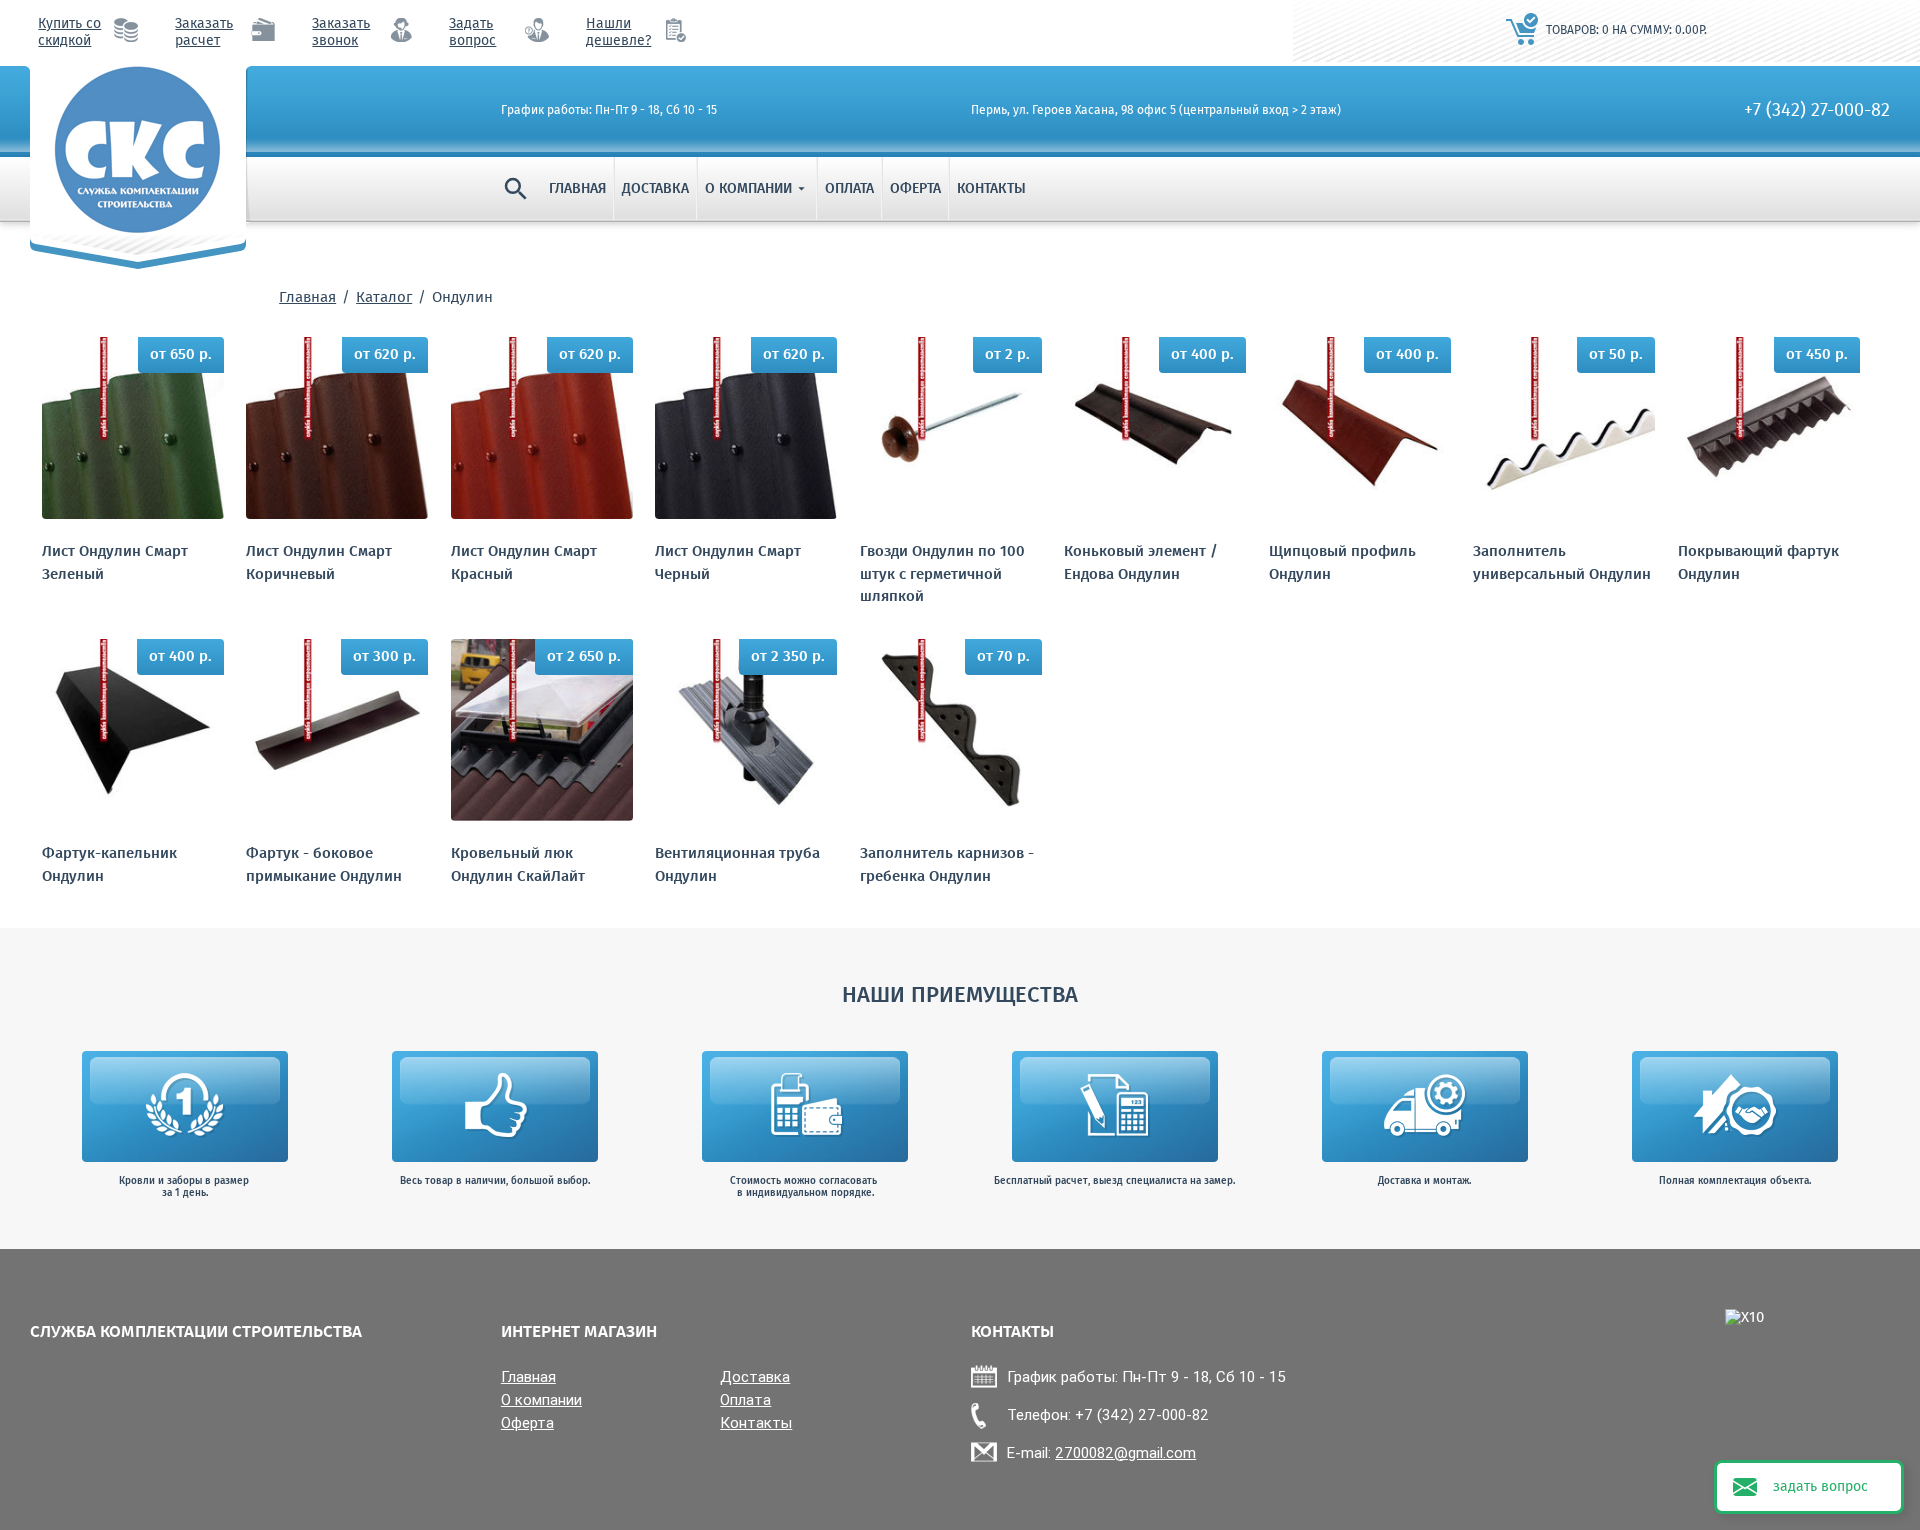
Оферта (915, 189)
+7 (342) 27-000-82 (1817, 111)
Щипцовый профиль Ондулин (1342, 563)
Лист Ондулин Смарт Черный (728, 563)
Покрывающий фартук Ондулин (1758, 563)
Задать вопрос (472, 33)
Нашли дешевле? (618, 33)
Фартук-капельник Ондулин (109, 865)
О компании (757, 189)
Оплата (849, 189)
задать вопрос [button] (1820, 1487)
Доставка (655, 189)
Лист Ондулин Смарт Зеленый (115, 563)
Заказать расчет (204, 33)
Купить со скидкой (69, 33)
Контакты (991, 189)
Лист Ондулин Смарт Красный (524, 563)
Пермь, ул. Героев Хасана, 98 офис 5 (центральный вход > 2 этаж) (1156, 111)
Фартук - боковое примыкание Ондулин (324, 865)
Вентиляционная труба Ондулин (737, 865)
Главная (577, 189)
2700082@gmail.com (1125, 1452)
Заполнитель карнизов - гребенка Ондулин (947, 865)
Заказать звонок (341, 33)
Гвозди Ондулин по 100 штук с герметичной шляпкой (942, 575)
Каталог (384, 298)
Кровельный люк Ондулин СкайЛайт (518, 865)
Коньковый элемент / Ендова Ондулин (1141, 563)
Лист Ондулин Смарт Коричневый (319, 563)
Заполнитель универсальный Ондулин (1562, 563)
